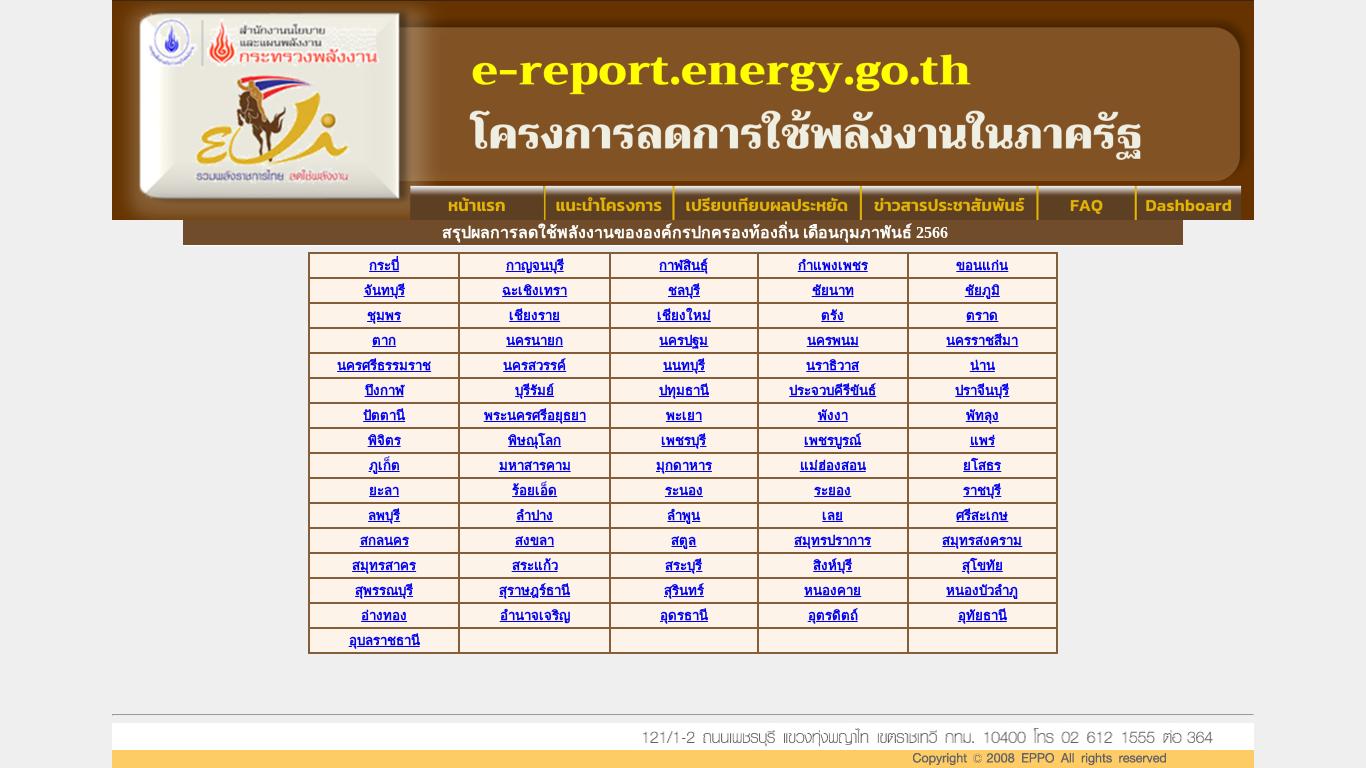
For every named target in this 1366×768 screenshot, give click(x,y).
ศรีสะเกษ (982, 515)
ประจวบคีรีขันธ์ (832, 390)
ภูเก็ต (384, 465)
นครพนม (833, 340)
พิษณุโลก (534, 440)
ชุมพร (384, 315)
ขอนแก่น (982, 265)
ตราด (982, 315)
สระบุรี (683, 565)
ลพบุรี (384, 515)
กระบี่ (384, 265)
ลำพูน (683, 515)
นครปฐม (683, 340)
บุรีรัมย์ (534, 390)
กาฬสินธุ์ (683, 265)
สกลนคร (384, 540)
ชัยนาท (833, 290)
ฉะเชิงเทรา (534, 290)
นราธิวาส (832, 365)
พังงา (833, 415)
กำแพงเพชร (833, 265)
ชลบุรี (684, 290)
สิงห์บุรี (832, 565)
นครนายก (534, 340)
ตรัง (832, 315)
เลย (832, 515)
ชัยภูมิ (982, 290)
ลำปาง (534, 515)
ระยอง (832, 490)
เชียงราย (534, 315)
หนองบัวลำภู (982, 590)
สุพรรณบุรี (384, 590)
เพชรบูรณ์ (832, 440)
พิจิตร (384, 440)
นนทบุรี (684, 365)
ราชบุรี (982, 490)
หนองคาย (832, 590)
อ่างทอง (384, 615)
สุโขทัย (982, 565)
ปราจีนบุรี (982, 390)
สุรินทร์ (684, 590)
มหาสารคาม (535, 465)
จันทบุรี (384, 290)
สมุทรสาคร (384, 565)
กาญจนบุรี (535, 265)
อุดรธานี (684, 615)
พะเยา (684, 415)
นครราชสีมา (982, 340)
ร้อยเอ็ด (534, 490)
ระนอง (684, 490)
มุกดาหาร (684, 465)
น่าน (982, 365)
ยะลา (384, 490)
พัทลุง (982, 415)
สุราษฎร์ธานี (534, 590)
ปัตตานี (384, 415)
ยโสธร (982, 465)
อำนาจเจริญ (535, 615)
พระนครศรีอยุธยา (535, 415)
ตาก (384, 340)
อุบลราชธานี (384, 640)
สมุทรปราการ (832, 540)
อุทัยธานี (982, 615)
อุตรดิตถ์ (833, 615)
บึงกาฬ (384, 390)
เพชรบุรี (683, 440)
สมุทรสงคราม (982, 540)
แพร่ (982, 440)
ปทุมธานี (684, 390)
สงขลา (534, 540)
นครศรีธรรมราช (384, 365)
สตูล (683, 540)
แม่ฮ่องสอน (833, 465)
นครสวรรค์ (534, 365)
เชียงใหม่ (684, 315)
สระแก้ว (535, 565)
